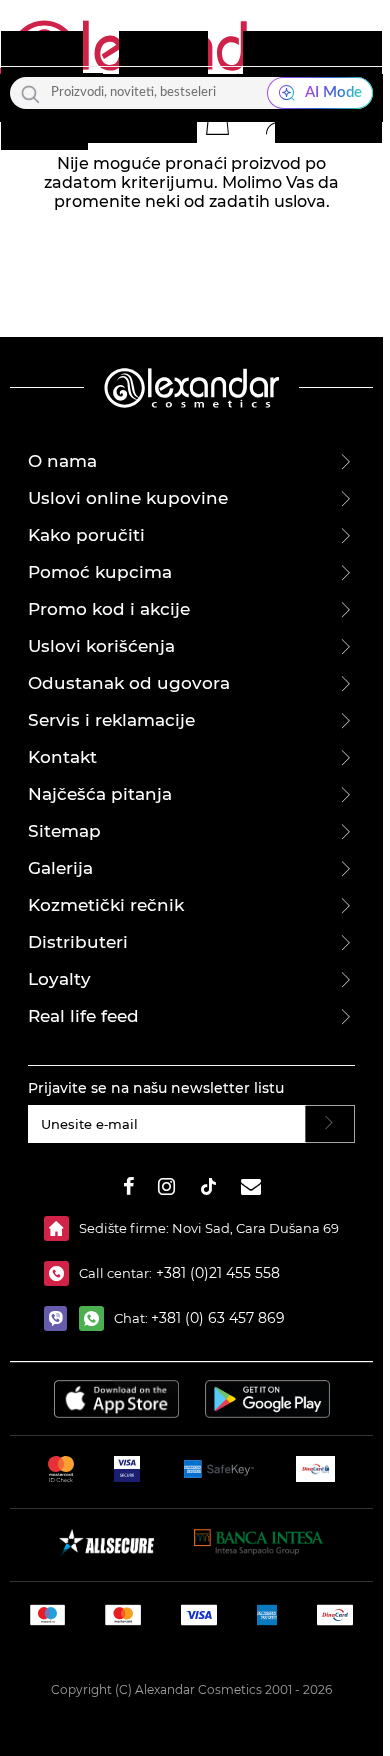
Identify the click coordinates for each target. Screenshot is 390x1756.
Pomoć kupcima (100, 572)
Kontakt (62, 757)
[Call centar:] (61, 1273)
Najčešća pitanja (100, 794)
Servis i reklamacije (111, 720)
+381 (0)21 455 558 (216, 1273)
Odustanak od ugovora (129, 683)
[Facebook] (129, 1189)
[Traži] (30, 93)
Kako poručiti (86, 535)
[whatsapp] (96, 1318)
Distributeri (78, 942)
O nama (62, 461)
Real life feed (83, 1016)
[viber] (61, 1318)
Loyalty (59, 979)
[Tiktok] (208, 1189)
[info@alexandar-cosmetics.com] (251, 1189)
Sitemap (64, 831)
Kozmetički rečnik (106, 905)
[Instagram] (166, 1189)
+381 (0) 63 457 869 (218, 1318)
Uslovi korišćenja (101, 646)
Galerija (60, 868)
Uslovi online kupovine (128, 498)
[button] (217, 122)
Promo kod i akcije (109, 609)
